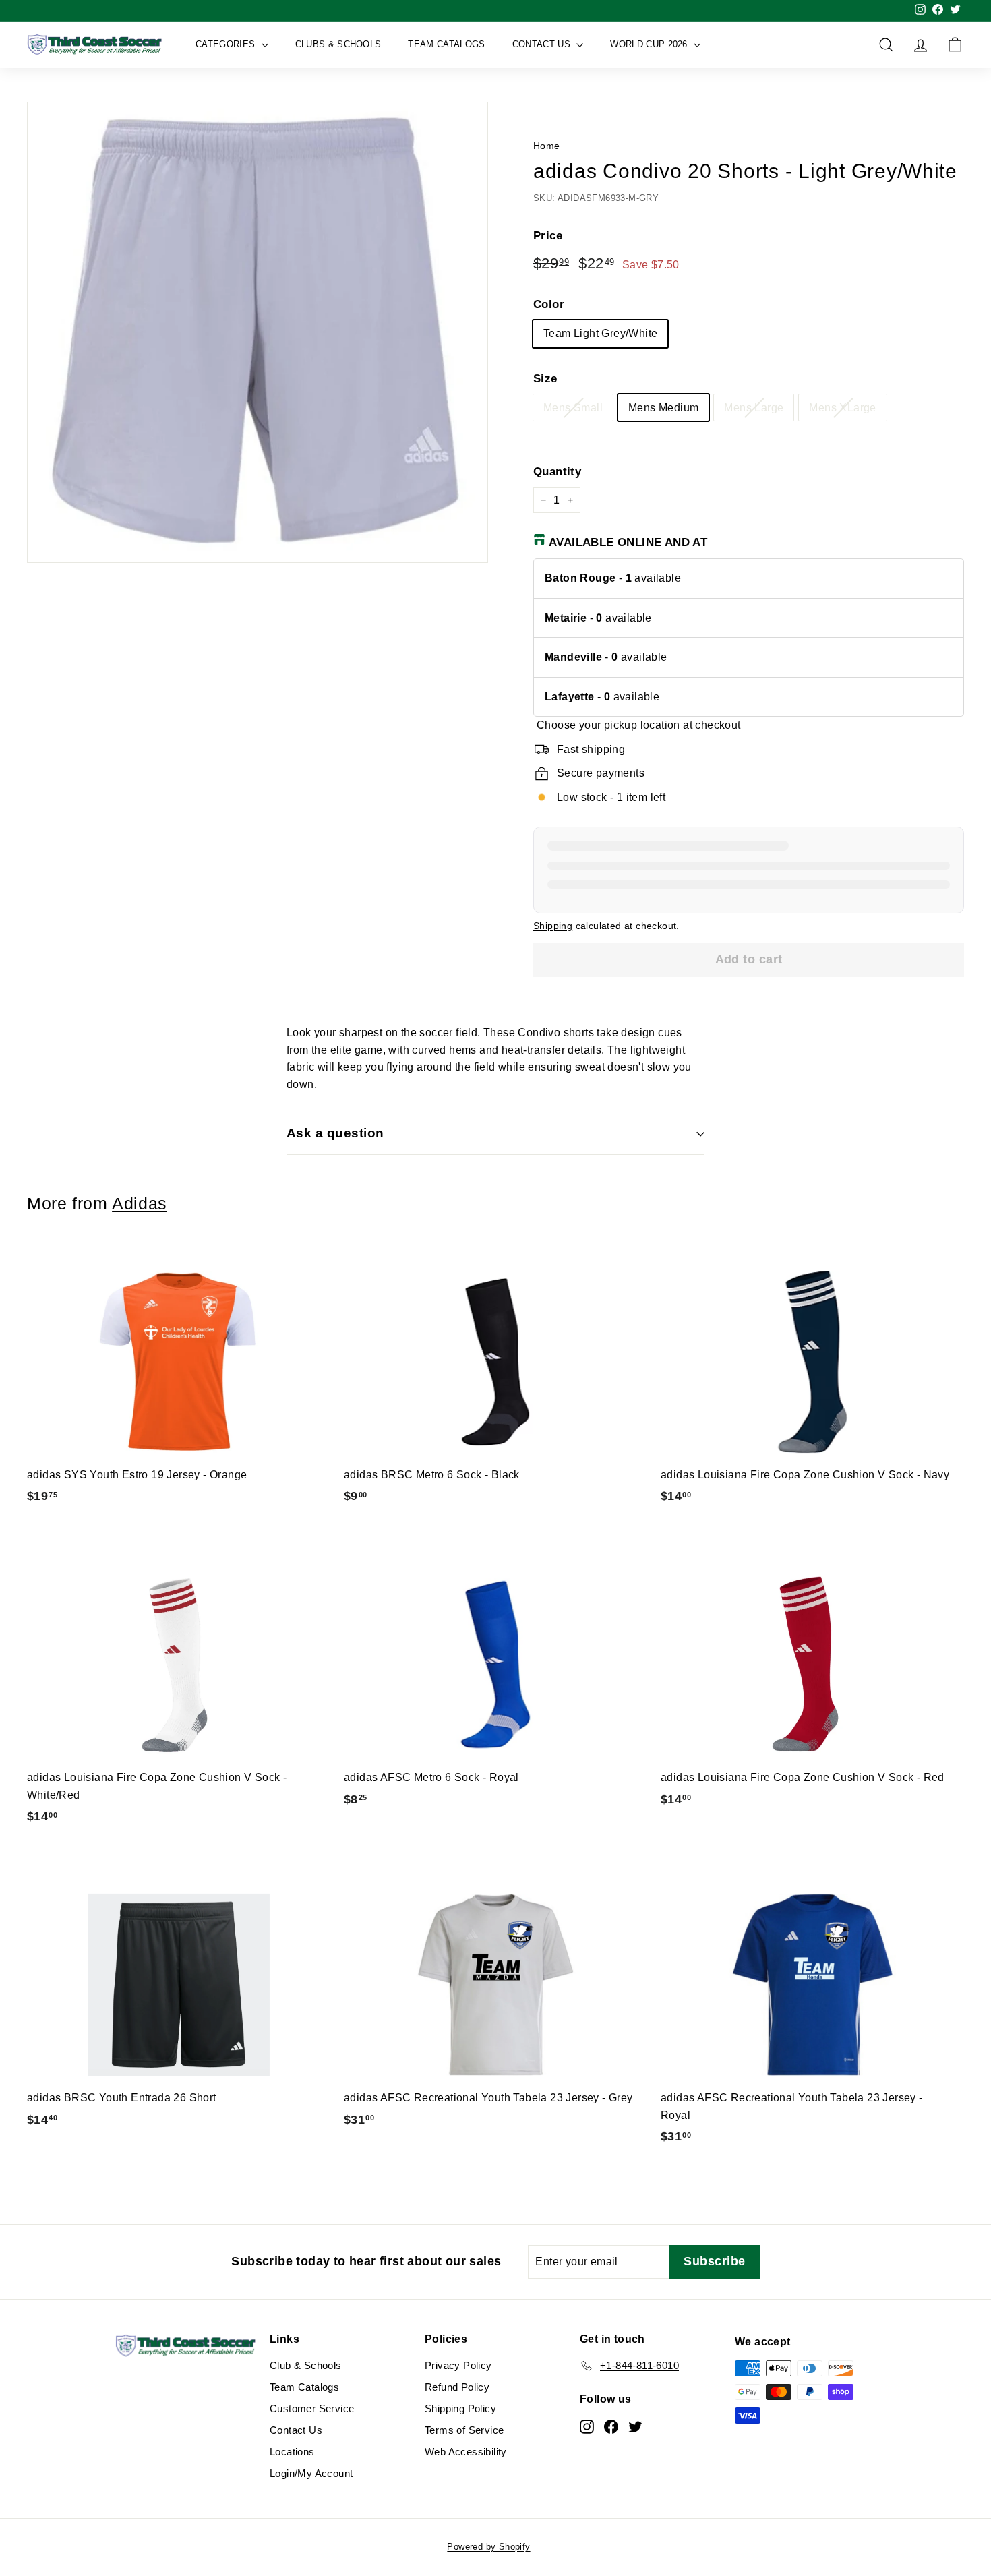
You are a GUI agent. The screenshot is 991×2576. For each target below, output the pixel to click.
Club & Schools (306, 2365)
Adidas (140, 1204)
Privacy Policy (458, 2365)
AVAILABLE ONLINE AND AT (628, 542)
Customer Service (312, 2408)
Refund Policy (457, 2387)
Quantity (557, 472)
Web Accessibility (466, 2452)
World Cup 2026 (650, 44)
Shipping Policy (460, 2408)
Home (547, 146)
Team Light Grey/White (600, 333)
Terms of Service (464, 2430)
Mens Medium (663, 408)
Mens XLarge (842, 408)
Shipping (553, 926)
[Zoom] (258, 332)
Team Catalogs (446, 44)
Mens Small (573, 408)
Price (548, 236)
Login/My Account (311, 2473)
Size (545, 379)
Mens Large (754, 408)
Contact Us (543, 44)
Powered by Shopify (488, 2547)
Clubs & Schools (338, 44)
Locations (292, 2452)
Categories (227, 44)
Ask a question (335, 1133)
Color (549, 304)
